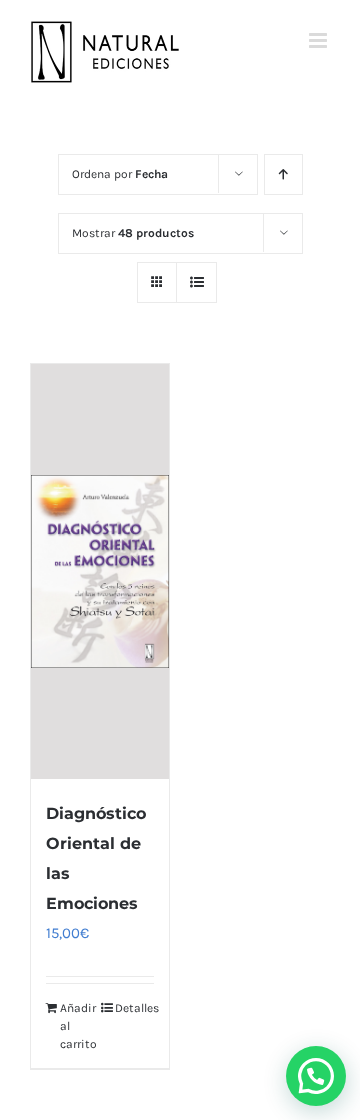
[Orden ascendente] (283, 174)
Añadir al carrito (78, 1026)
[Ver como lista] (196, 282)
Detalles (134, 1008)
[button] (316, 1076)
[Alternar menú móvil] (319, 40)
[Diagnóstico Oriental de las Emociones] (100, 572)
